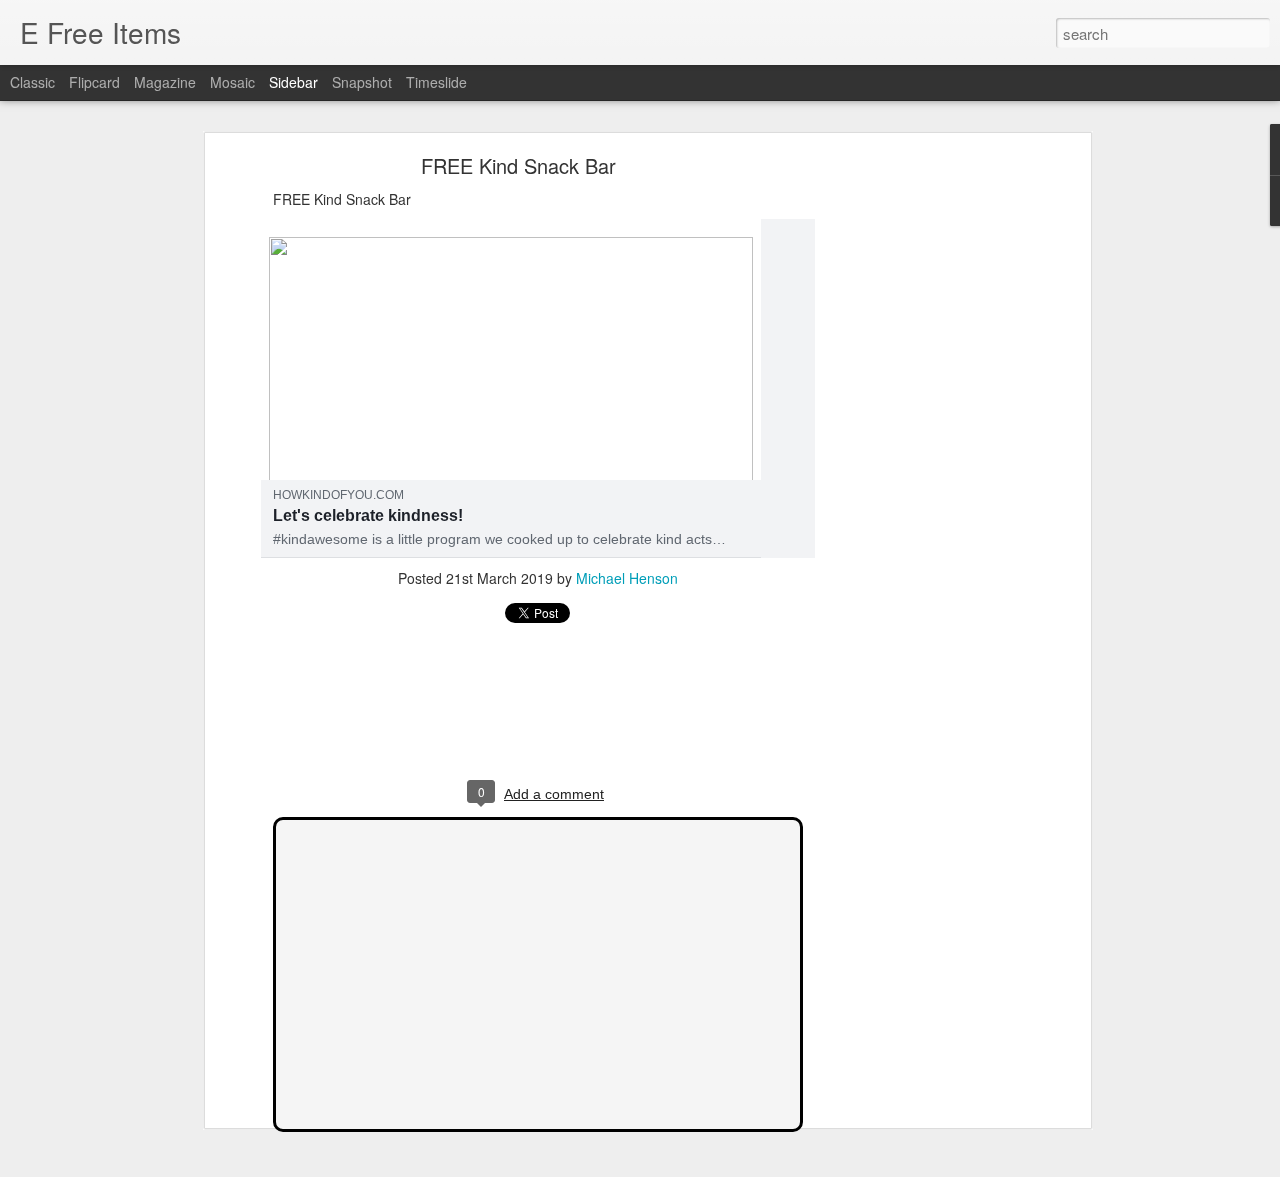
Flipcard (94, 82)
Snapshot (362, 82)
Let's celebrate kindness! (368, 515)
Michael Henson (627, 578)
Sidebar (293, 82)
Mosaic (232, 82)
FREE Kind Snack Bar (518, 165)
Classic (32, 82)
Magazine (165, 82)
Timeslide (436, 82)
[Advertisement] (913, 476)
